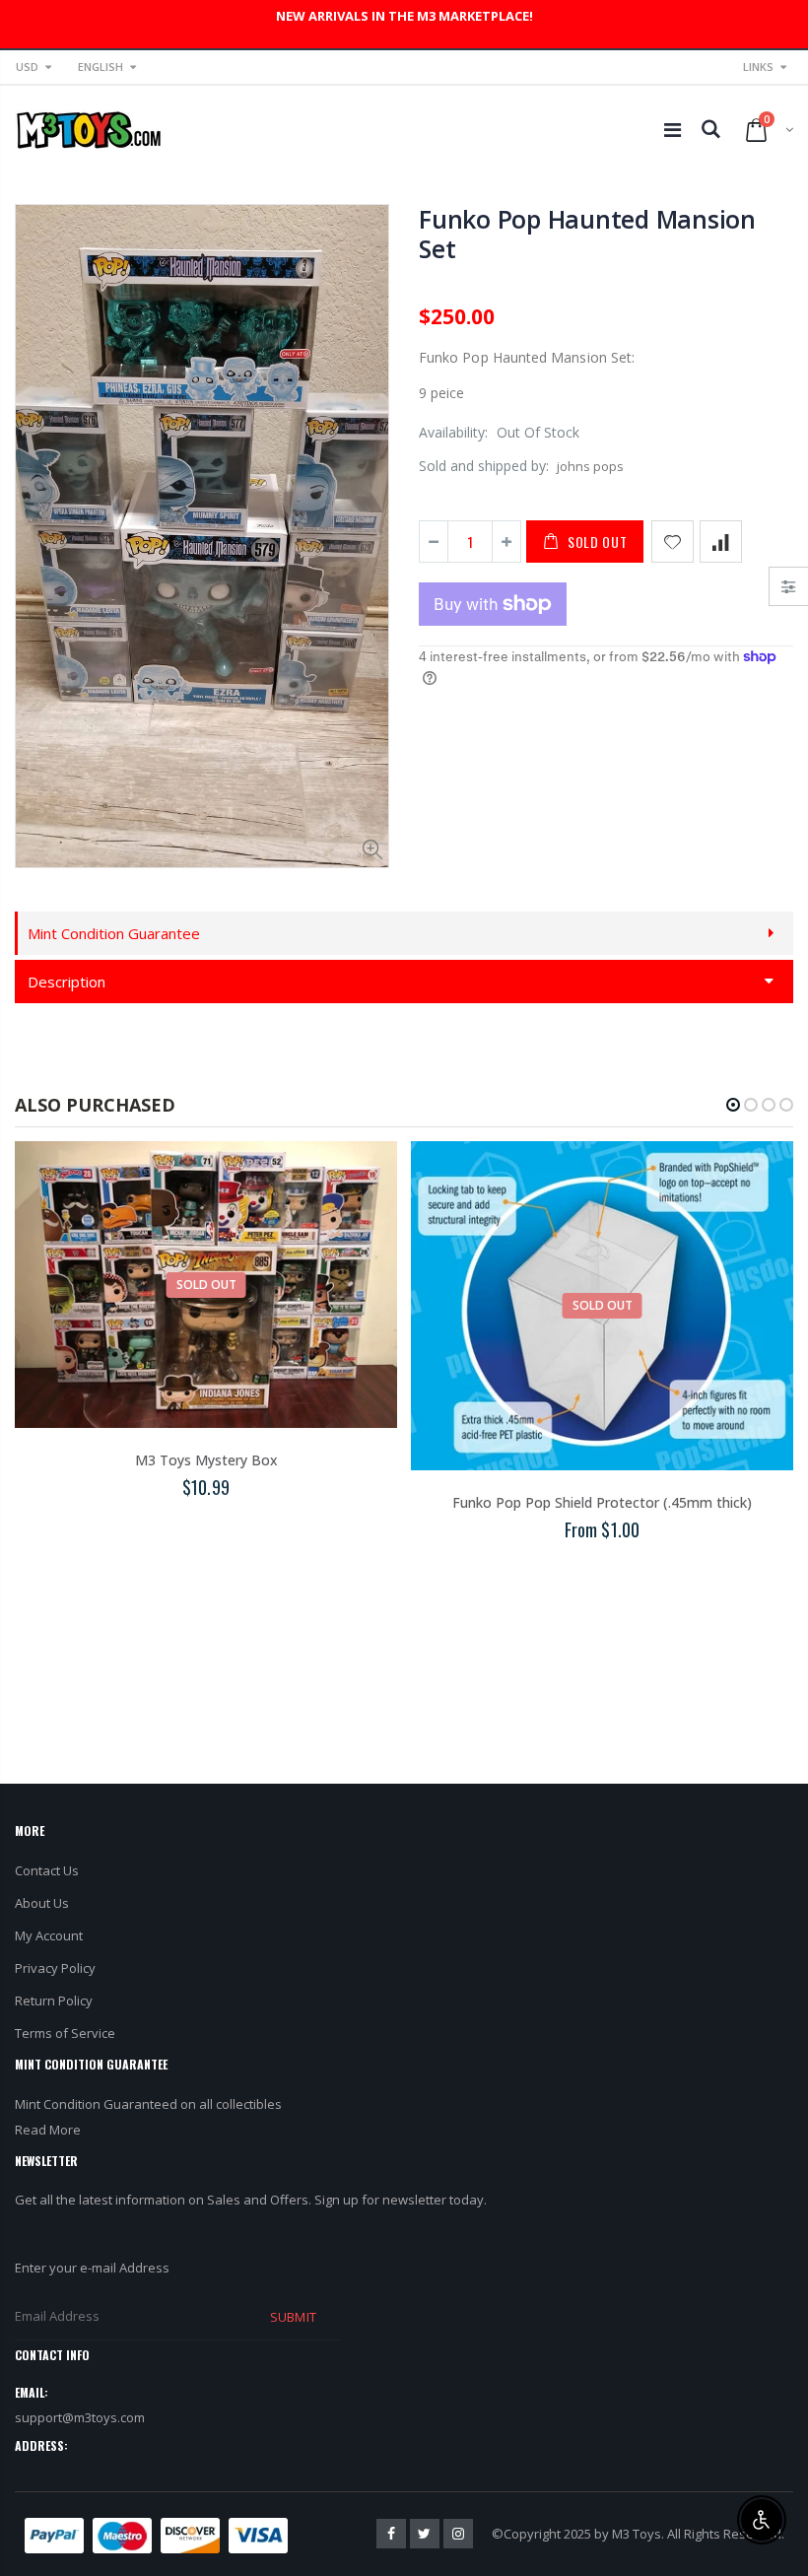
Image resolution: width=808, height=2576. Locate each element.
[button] (733, 1105)
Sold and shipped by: (484, 466)
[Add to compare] (721, 542)
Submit (293, 2317)
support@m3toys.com (80, 2417)
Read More (48, 2130)
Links (758, 67)
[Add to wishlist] (673, 542)
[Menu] (673, 130)
